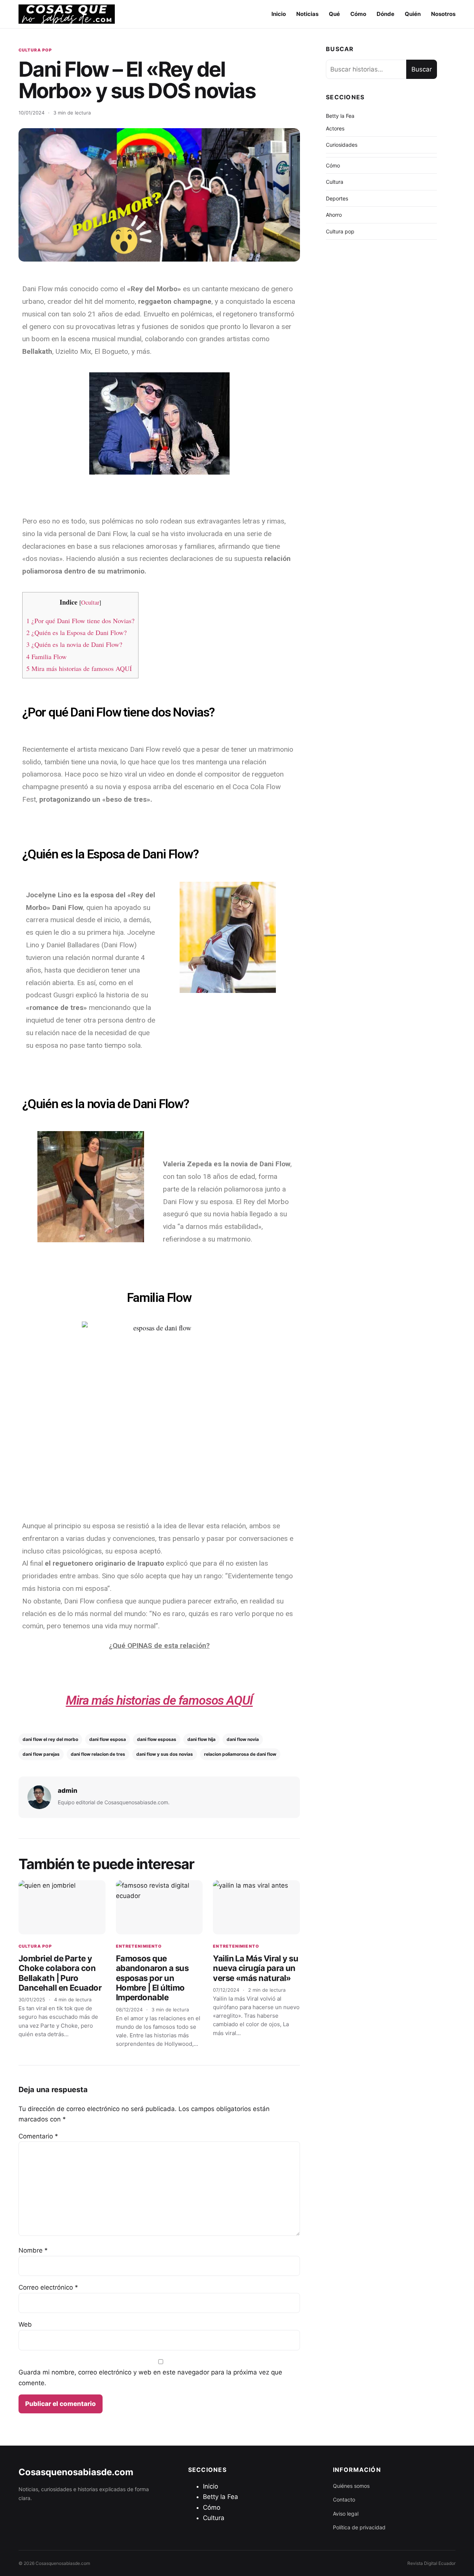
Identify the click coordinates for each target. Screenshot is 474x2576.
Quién (413, 14)
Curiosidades (342, 145)
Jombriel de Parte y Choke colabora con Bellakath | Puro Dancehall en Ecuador (60, 1973)
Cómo (358, 14)
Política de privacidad (359, 2527)
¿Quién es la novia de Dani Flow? (74, 644)
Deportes (337, 198)
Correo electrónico (48, 2287)
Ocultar (90, 602)
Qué (334, 14)
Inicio (279, 14)
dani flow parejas (41, 1754)
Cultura (335, 182)
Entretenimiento (139, 1946)
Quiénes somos (351, 2486)
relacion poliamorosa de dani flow (240, 1754)
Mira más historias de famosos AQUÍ (79, 668)
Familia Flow (46, 657)
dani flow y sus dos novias (165, 1754)
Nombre (33, 2250)
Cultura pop (35, 50)
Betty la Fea (340, 116)
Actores (335, 128)
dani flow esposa (108, 1739)
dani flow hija (201, 1739)
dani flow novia (243, 1739)
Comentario (38, 2136)
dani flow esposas (157, 1739)
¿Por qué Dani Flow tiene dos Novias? (80, 621)
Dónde (385, 14)
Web (25, 2324)
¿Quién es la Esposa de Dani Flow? (76, 632)
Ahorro (334, 215)
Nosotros (443, 14)
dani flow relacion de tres (98, 1754)
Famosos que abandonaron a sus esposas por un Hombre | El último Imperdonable (152, 1978)
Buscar (422, 69)
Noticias (307, 14)
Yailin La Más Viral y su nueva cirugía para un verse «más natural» (256, 1968)
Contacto (344, 2499)
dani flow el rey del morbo (50, 1739)
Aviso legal (346, 2514)
